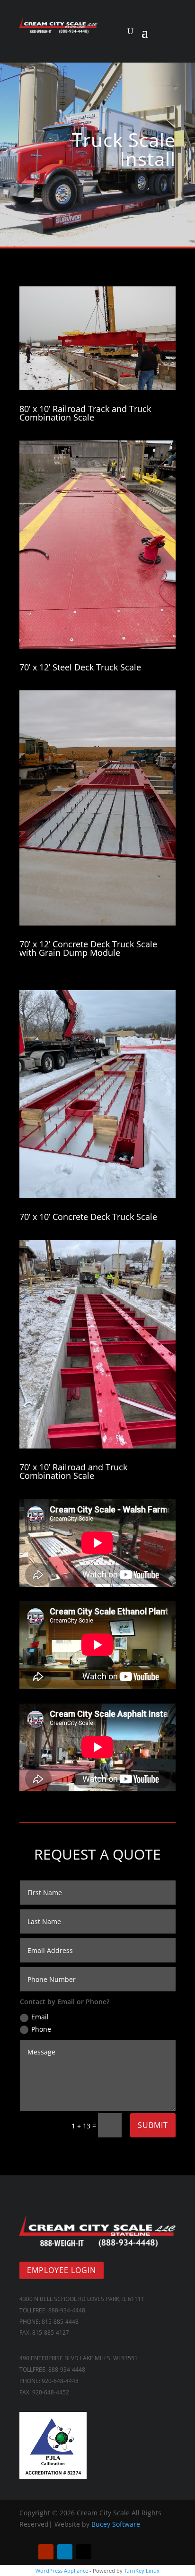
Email (40, 2017)
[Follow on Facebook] (27, 2552)
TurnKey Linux (142, 2571)
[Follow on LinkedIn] (65, 2552)
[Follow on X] (84, 2552)
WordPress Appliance (62, 2571)
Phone (41, 2029)
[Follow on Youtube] (46, 2552)
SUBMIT (153, 2125)
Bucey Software (116, 2524)
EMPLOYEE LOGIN (62, 2270)
